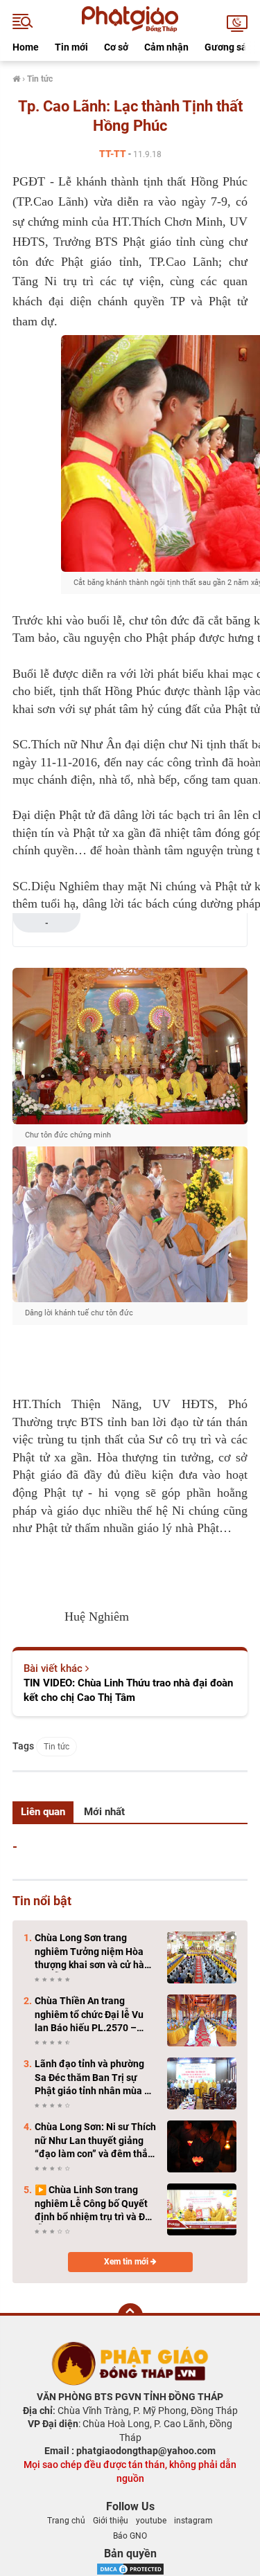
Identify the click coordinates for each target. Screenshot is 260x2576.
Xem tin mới (127, 2262)
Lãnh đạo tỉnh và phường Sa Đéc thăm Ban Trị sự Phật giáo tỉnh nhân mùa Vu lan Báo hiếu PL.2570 (95, 2078)
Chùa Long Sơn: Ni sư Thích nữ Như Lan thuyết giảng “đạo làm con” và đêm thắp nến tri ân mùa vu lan (95, 2141)
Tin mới (71, 47)
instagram (193, 2521)
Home (26, 47)
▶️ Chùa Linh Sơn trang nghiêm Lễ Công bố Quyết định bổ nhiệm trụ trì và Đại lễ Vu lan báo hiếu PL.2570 (94, 2204)
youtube (151, 2521)
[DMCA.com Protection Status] (130, 2568)
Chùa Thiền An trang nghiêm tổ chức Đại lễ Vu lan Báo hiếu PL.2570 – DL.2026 (89, 2015)
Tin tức (57, 1747)
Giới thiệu (111, 2521)
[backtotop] (130, 2316)
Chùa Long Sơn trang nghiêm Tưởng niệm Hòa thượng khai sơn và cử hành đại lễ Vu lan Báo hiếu (95, 1952)
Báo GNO (130, 2536)
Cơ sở (116, 47)
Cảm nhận (166, 47)
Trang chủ (66, 2521)
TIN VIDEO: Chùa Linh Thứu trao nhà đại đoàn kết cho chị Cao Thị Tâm (128, 1690)
